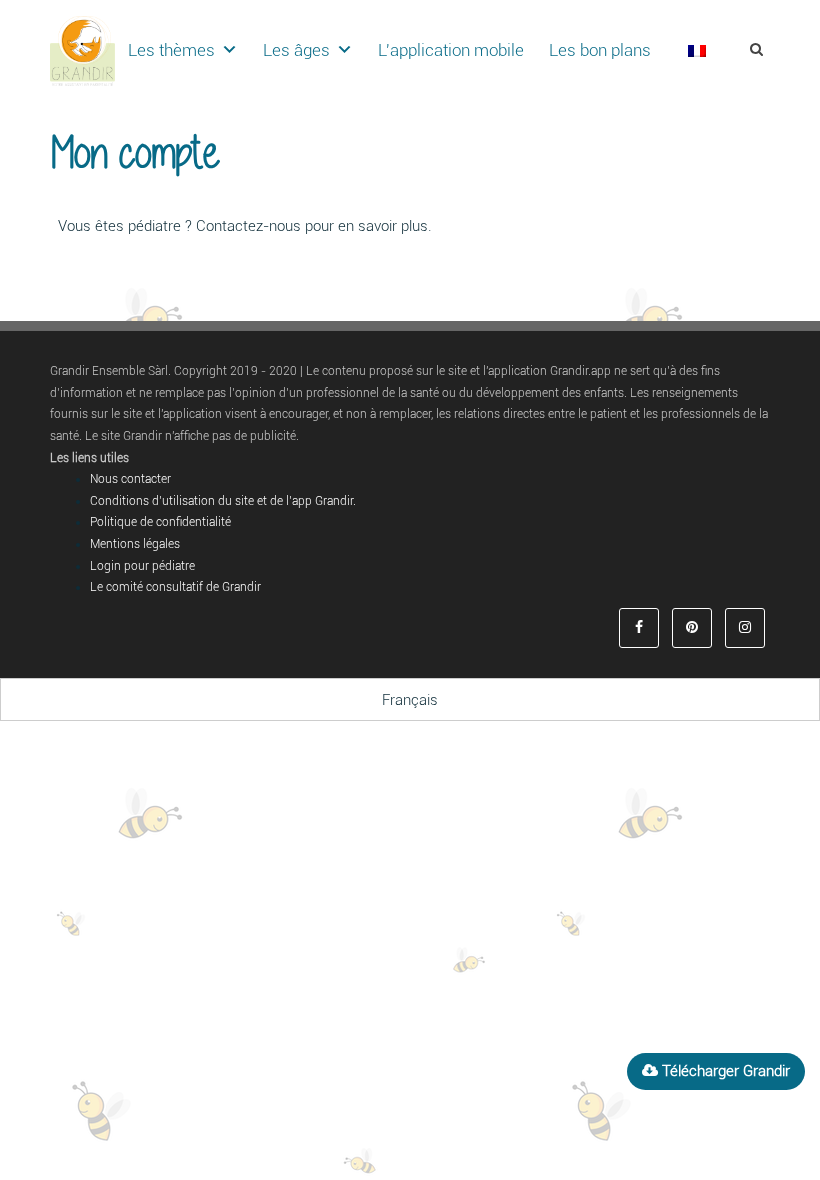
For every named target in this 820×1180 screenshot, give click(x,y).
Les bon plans (600, 50)
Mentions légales (135, 544)
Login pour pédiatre (142, 566)
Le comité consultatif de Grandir (175, 587)
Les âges (296, 50)
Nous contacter (130, 479)
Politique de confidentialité (160, 522)
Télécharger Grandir (724, 1071)
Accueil (745, 130)
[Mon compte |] (82, 50)
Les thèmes (171, 50)
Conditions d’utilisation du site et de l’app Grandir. (223, 501)
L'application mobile (451, 50)
